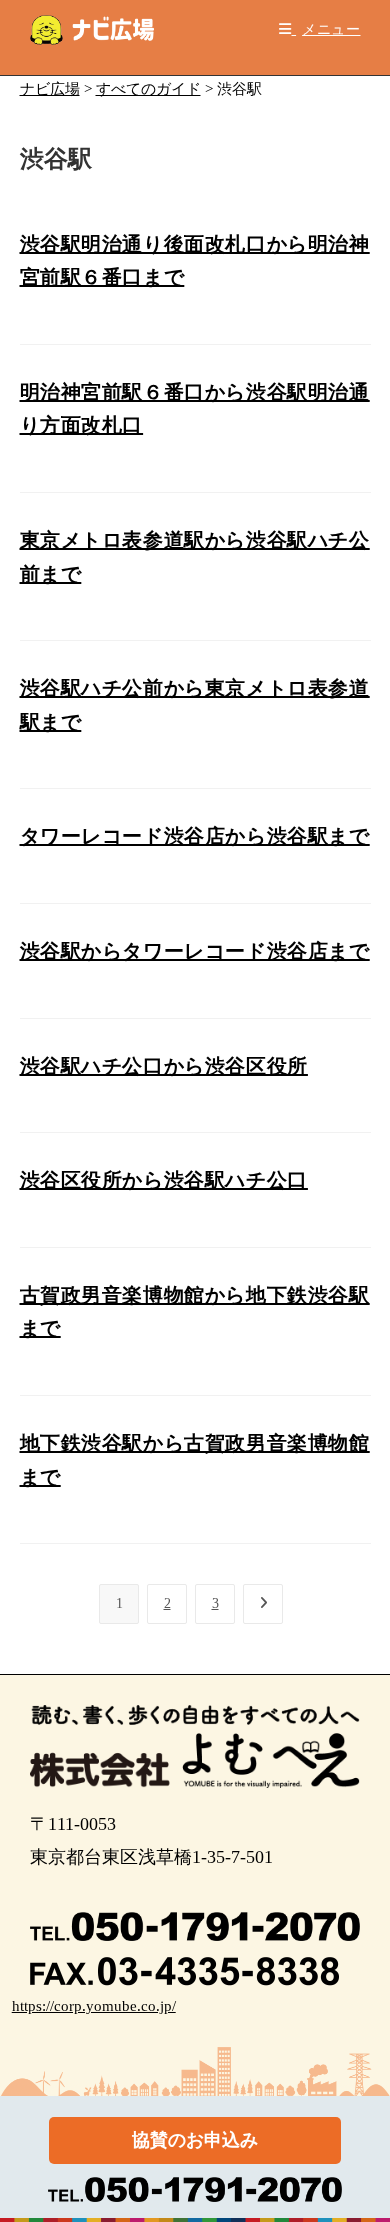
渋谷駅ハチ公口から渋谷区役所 (164, 1066)
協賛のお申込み (195, 2140)
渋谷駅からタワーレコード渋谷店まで (195, 951)
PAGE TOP (361, 2138)
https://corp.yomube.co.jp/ (94, 2006)
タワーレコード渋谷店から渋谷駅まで (195, 836)
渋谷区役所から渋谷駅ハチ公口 (164, 1180)
